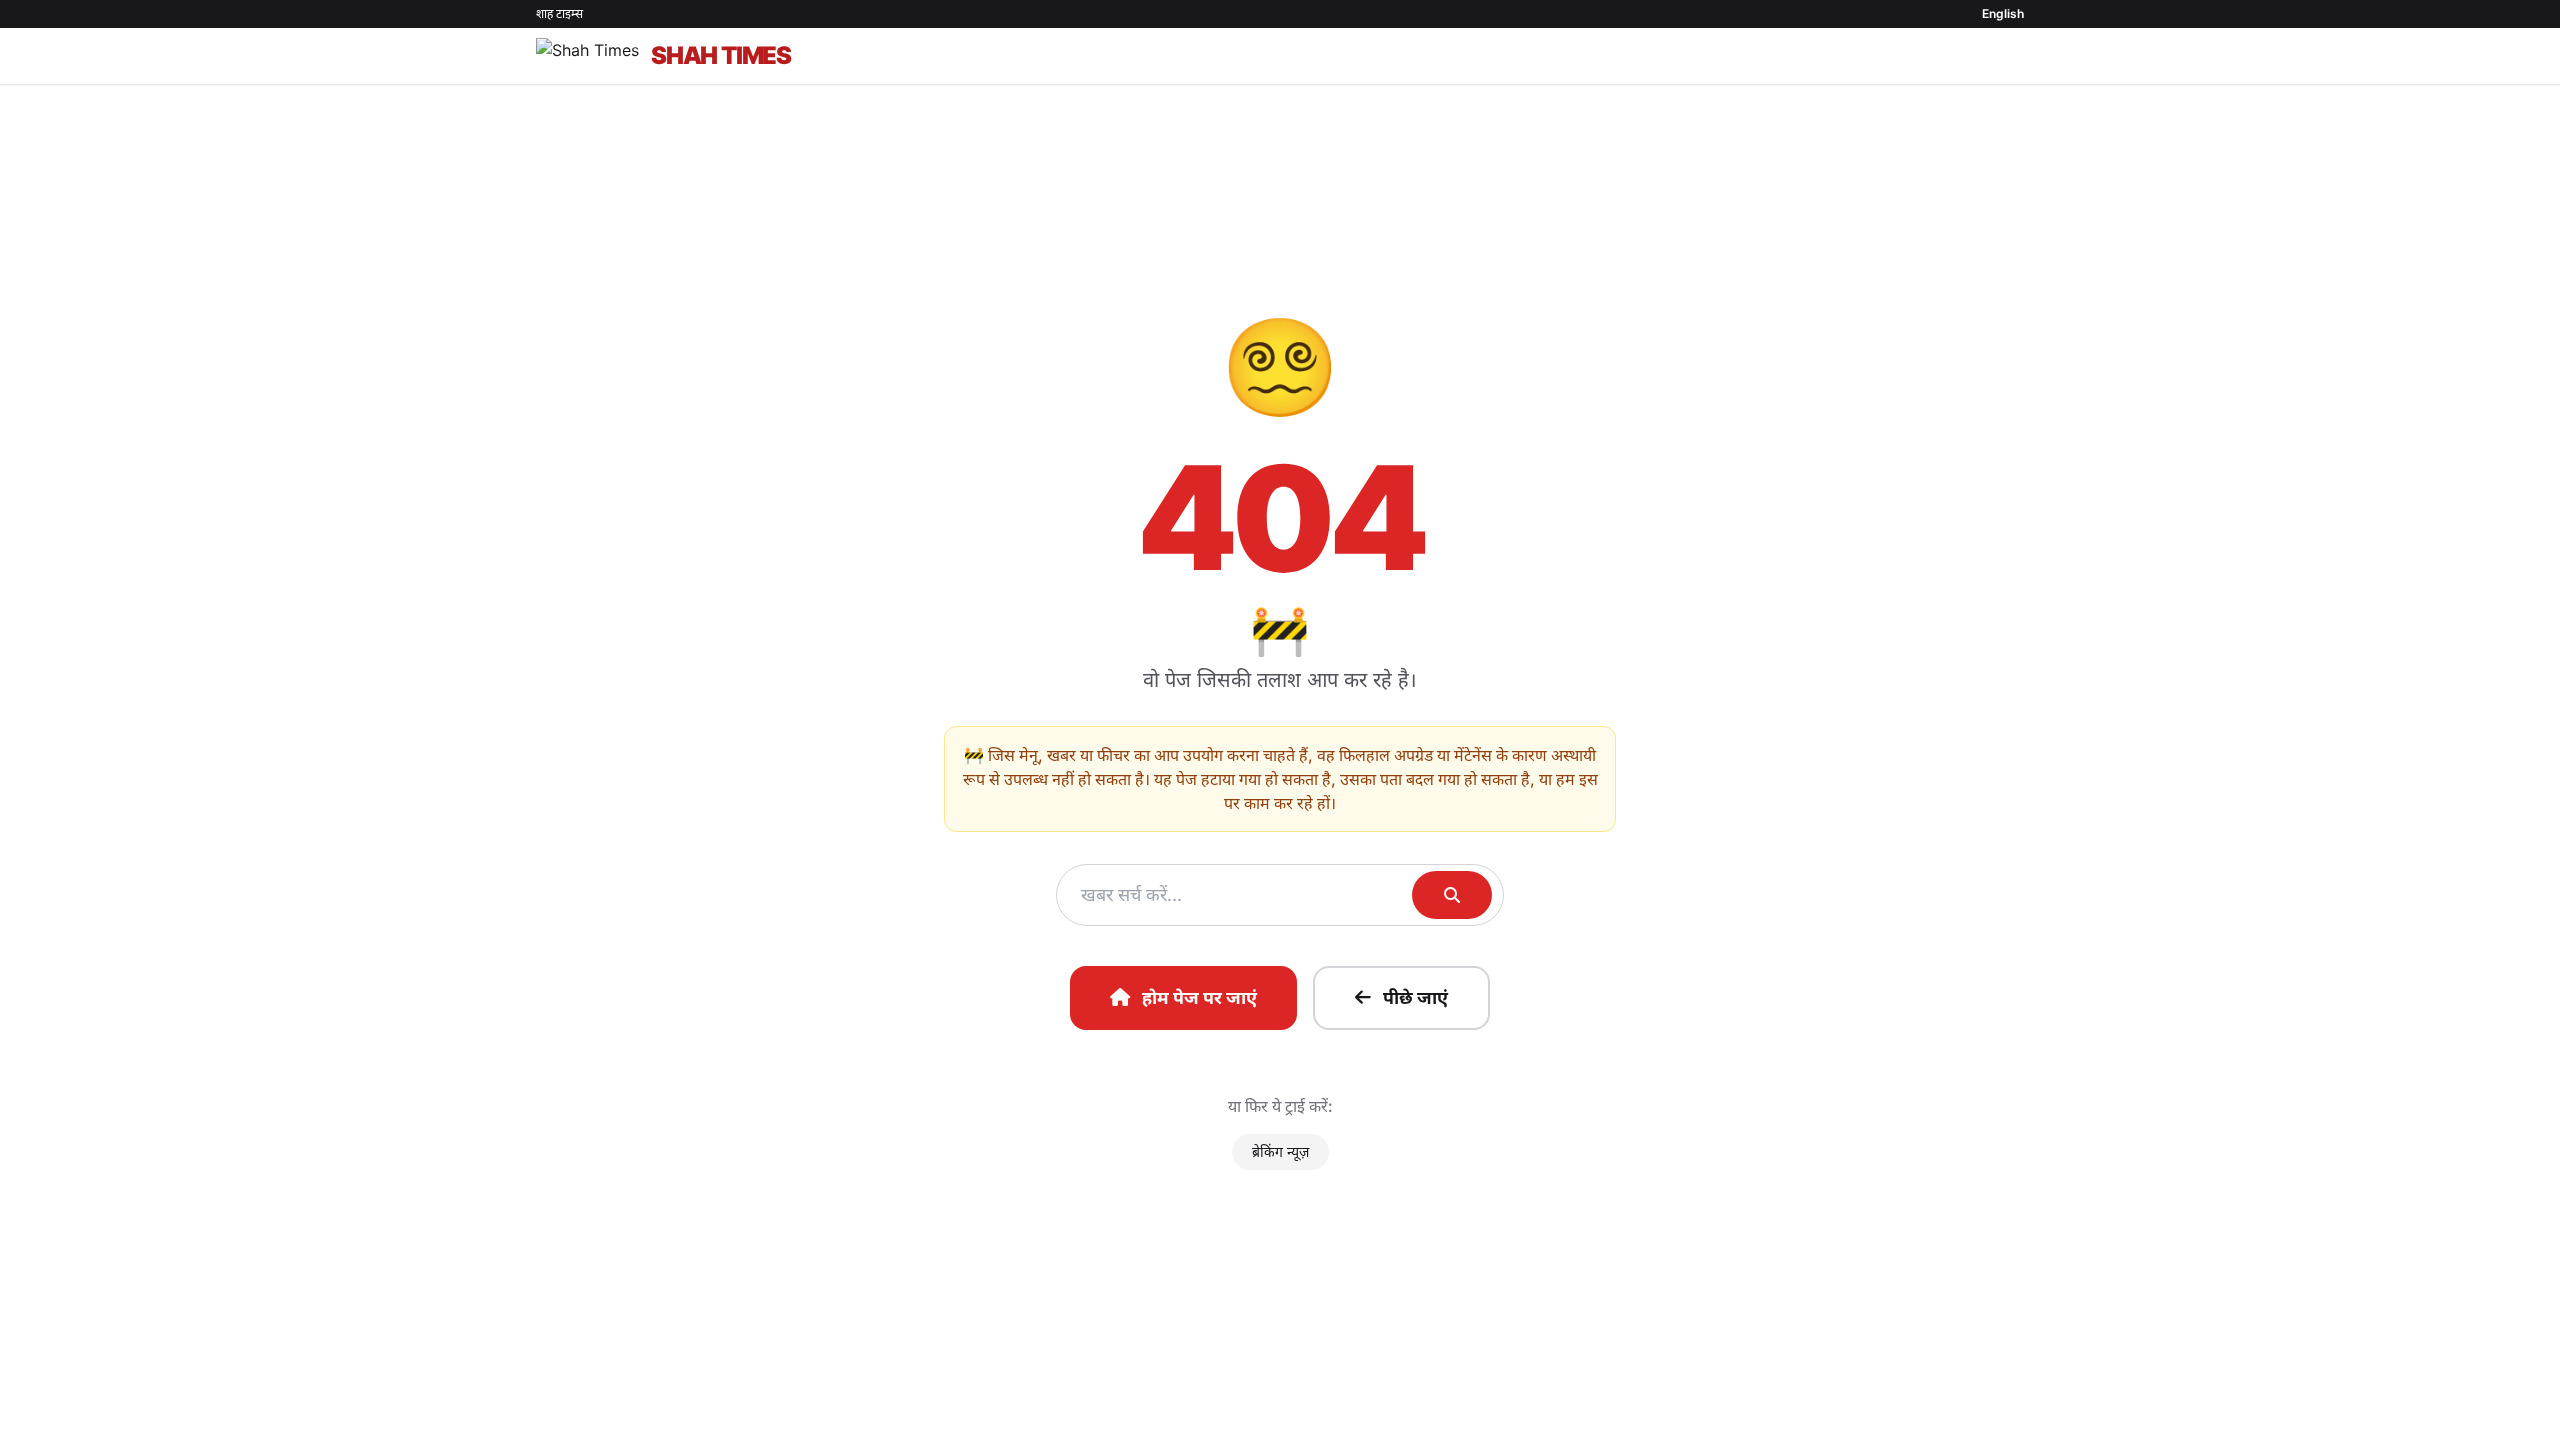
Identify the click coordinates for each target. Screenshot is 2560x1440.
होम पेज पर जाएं (1199, 997)
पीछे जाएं (1415, 997)
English (2003, 13)
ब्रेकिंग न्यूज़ (1280, 1151)
